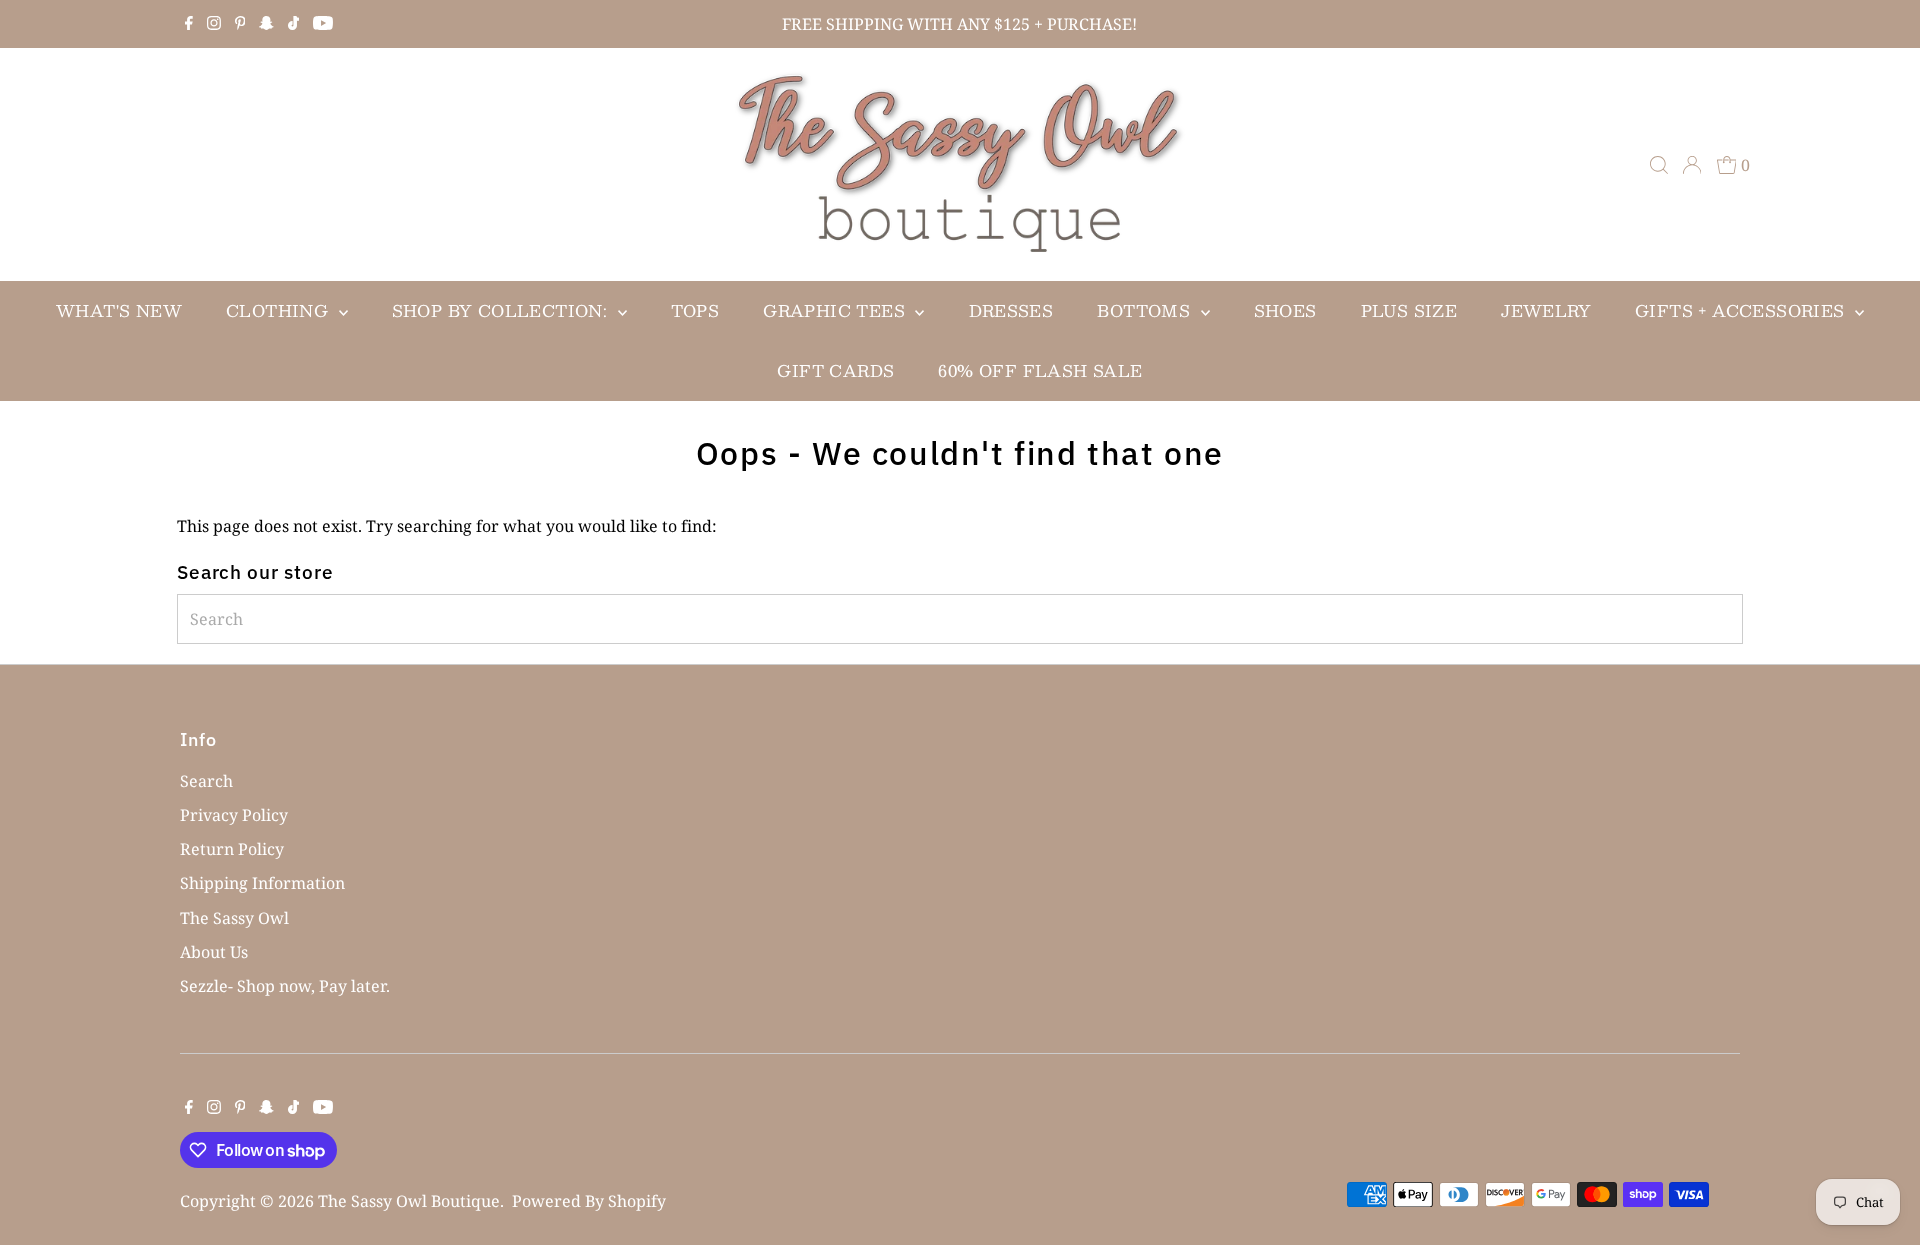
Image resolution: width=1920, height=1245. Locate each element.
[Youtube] (323, 24)
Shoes (1285, 310)
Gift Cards (835, 370)
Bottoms (1146, 310)
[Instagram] (214, 24)
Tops (695, 310)
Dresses (1011, 310)
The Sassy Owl (234, 918)
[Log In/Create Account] (1692, 165)
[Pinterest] (240, 24)
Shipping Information (262, 883)
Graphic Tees (836, 310)
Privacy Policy (234, 815)
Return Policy (232, 849)
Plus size (1409, 310)
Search (206, 781)
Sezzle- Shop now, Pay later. (285, 986)
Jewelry (1546, 310)
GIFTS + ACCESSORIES (1742, 310)
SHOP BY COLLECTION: (502, 310)
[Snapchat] (266, 24)
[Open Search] (1659, 165)
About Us (214, 952)
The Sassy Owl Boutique (409, 1201)
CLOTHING (280, 310)
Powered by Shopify (589, 1201)
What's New (119, 310)
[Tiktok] (293, 24)
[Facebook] (189, 24)
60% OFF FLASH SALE (1040, 370)
